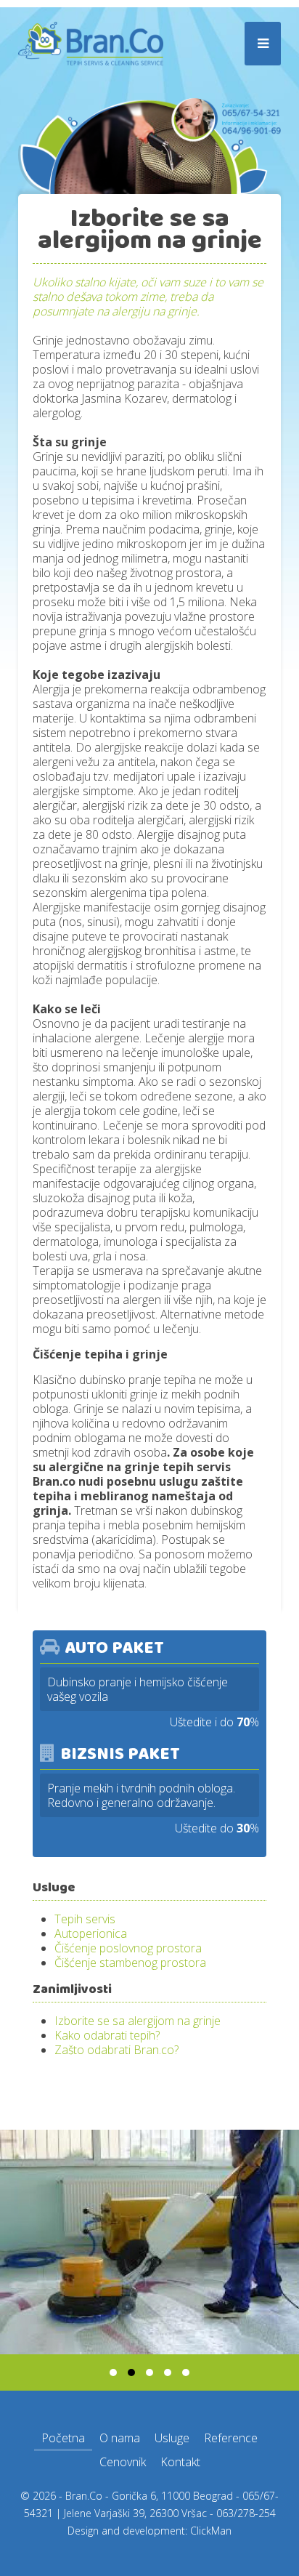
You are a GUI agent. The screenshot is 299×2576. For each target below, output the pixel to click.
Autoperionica (91, 1933)
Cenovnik (123, 2462)
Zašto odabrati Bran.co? (116, 2050)
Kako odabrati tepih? (107, 2035)
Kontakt (180, 2462)
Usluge (172, 2438)
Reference (231, 2438)
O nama (120, 2438)
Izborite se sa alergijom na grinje (138, 2021)
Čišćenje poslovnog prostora (128, 1948)
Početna (63, 2438)
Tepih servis (85, 1919)
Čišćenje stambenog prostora (130, 1963)
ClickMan (211, 2531)
